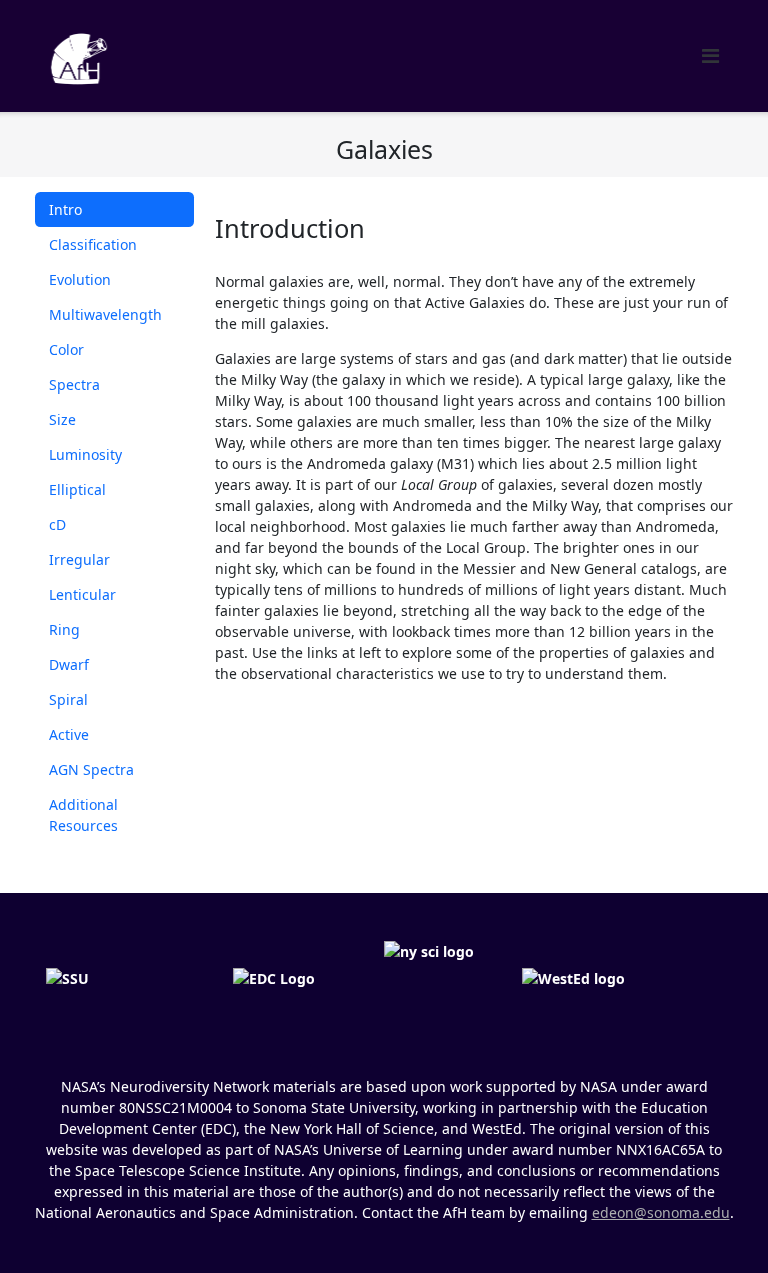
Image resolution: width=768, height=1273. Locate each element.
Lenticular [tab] (82, 594)
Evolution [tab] (80, 279)
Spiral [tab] (68, 699)
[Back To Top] (718, 1224)
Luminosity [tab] (85, 454)
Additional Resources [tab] (83, 815)
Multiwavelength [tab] (105, 314)
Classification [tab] (93, 244)
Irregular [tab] (79, 559)
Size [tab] (62, 419)
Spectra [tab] (74, 384)
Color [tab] (66, 349)
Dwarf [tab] (69, 664)
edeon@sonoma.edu (661, 1212)
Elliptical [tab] (77, 489)
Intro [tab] (65, 209)
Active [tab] (69, 734)
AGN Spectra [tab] (91, 769)
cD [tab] (57, 524)
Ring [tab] (64, 629)
